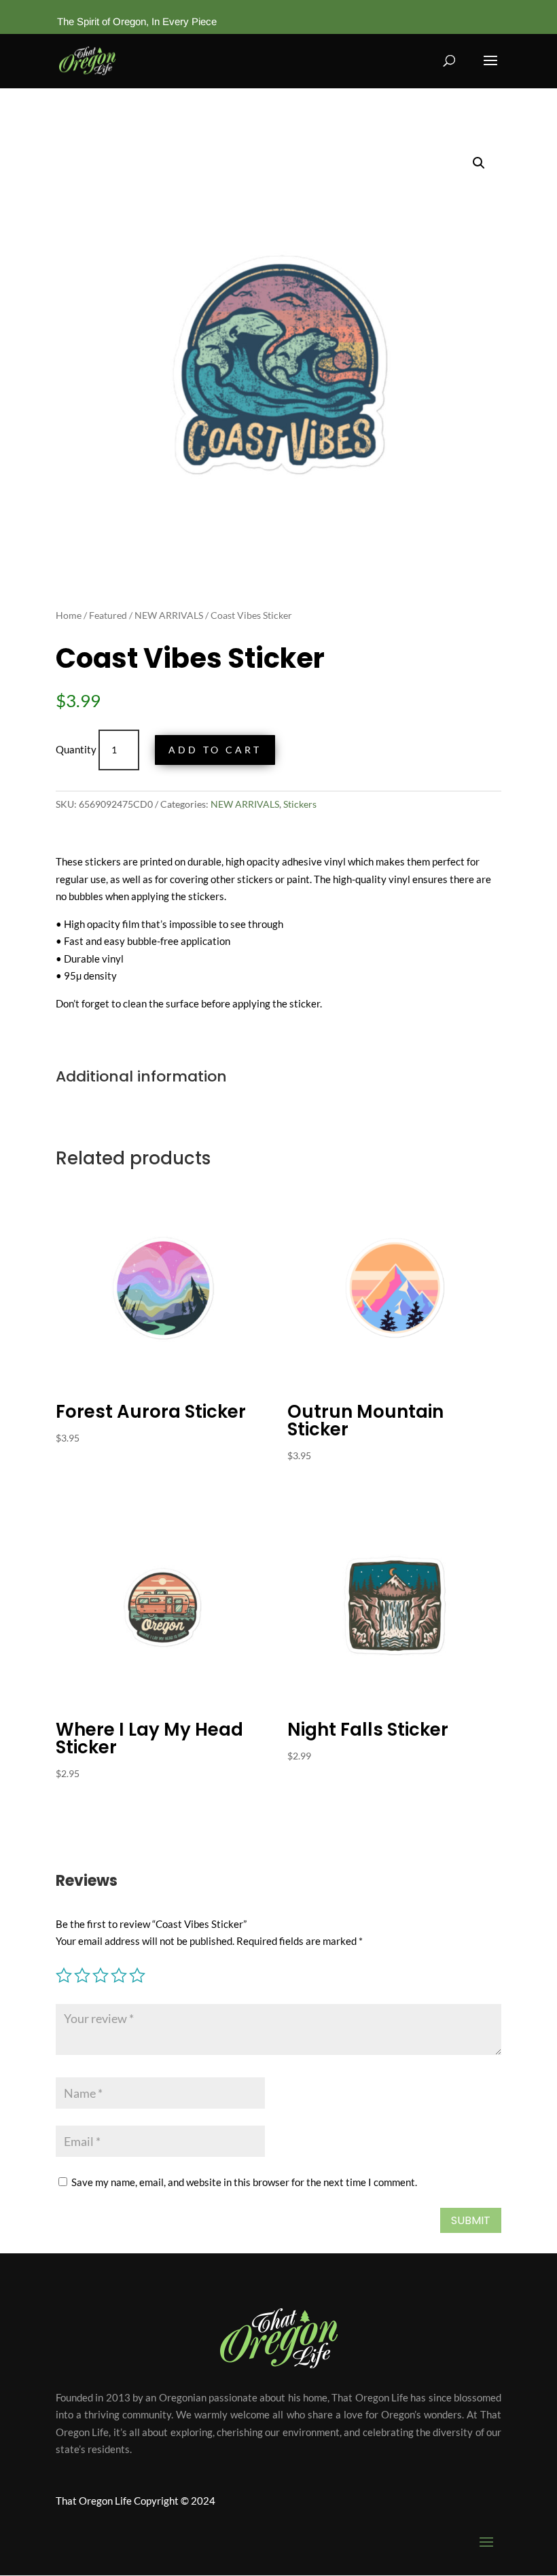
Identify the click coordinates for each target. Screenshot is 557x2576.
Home (69, 615)
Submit (471, 2220)
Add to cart (215, 750)
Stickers (300, 804)
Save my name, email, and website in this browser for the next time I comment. (244, 2182)
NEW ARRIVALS (169, 615)
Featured (108, 615)
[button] (479, 163)
